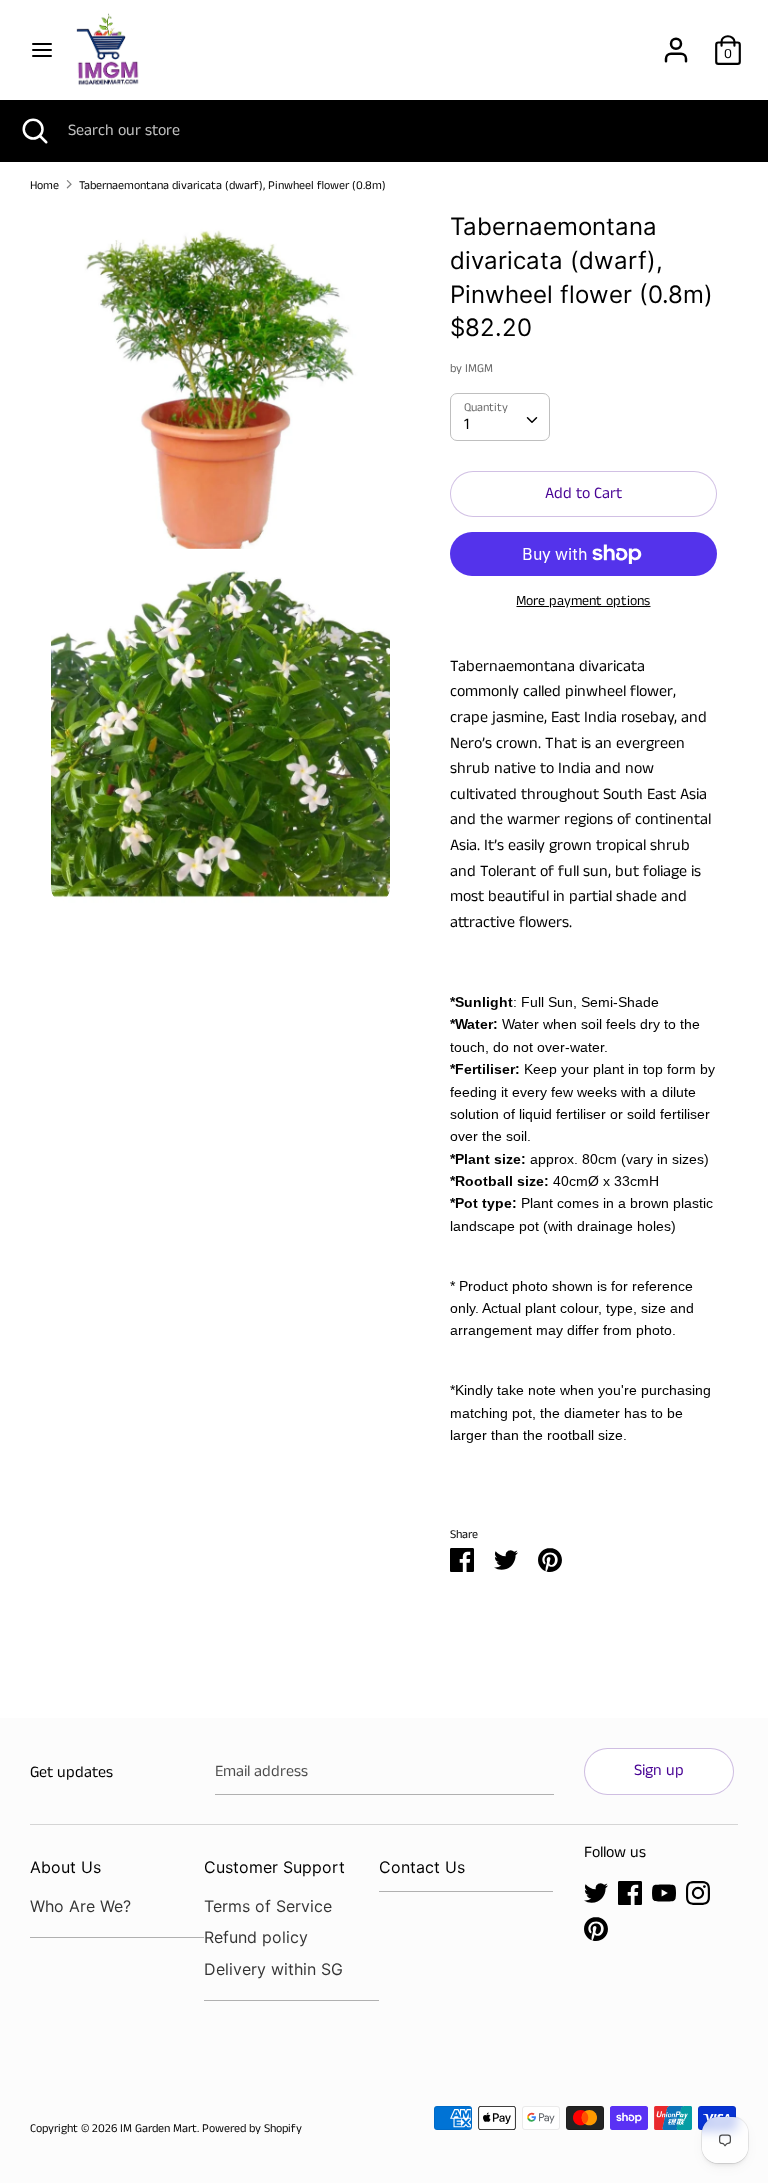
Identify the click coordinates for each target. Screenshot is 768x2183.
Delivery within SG (273, 1969)
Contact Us (422, 1867)
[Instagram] (698, 1892)
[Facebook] (630, 1892)
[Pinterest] (596, 1928)
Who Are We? (80, 1906)
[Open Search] (34, 131)
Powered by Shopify (252, 2128)
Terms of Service (268, 1906)
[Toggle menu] (42, 50)
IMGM (479, 368)
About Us (65, 1867)
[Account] (676, 42)
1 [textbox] (466, 424)
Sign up (659, 1770)
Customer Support (274, 1867)
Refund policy (256, 1937)
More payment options (583, 601)
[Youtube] (664, 1892)
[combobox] (500, 417)
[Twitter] (596, 1892)
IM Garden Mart (158, 2128)
